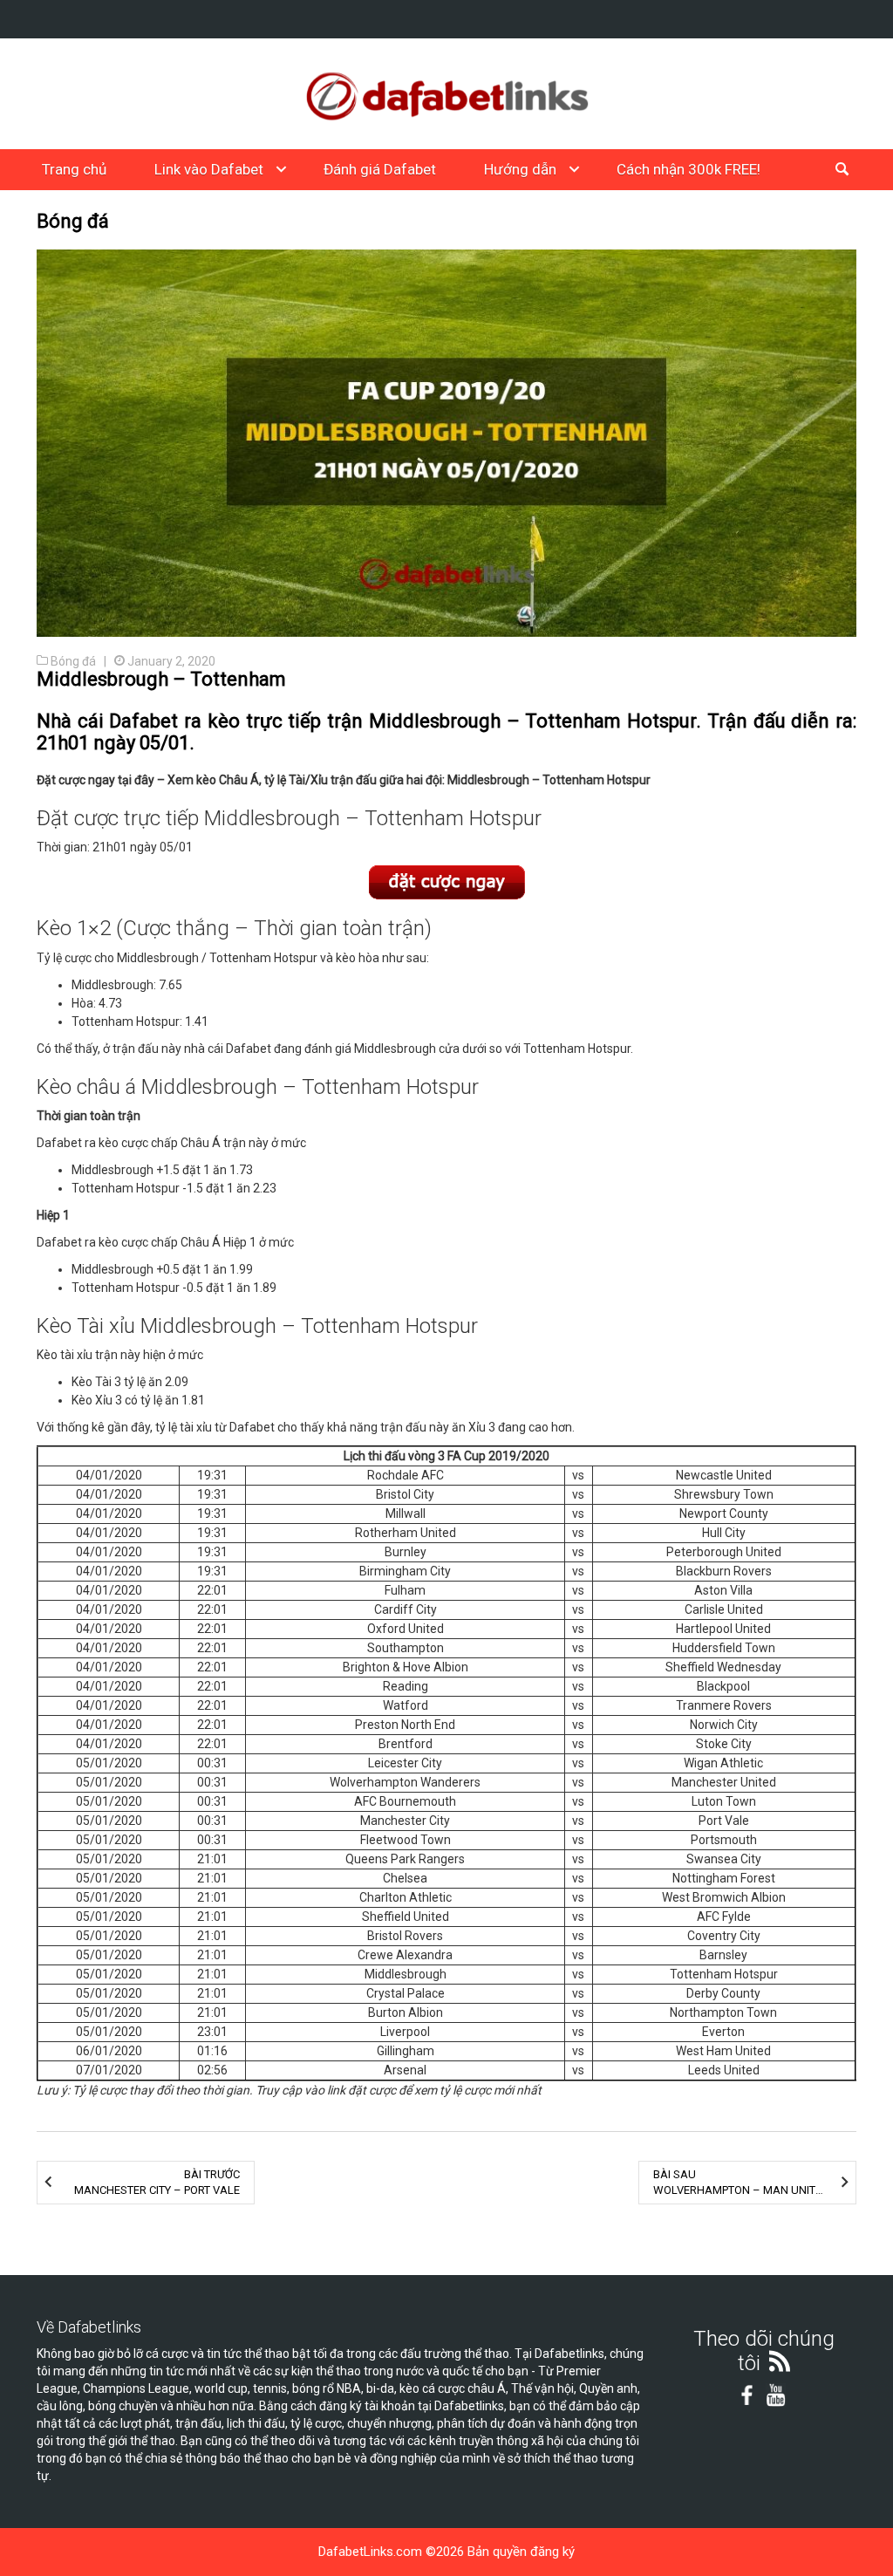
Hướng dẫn (520, 169)
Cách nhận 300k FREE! (688, 169)
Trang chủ (74, 169)
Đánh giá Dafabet (380, 169)
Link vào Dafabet (209, 169)
